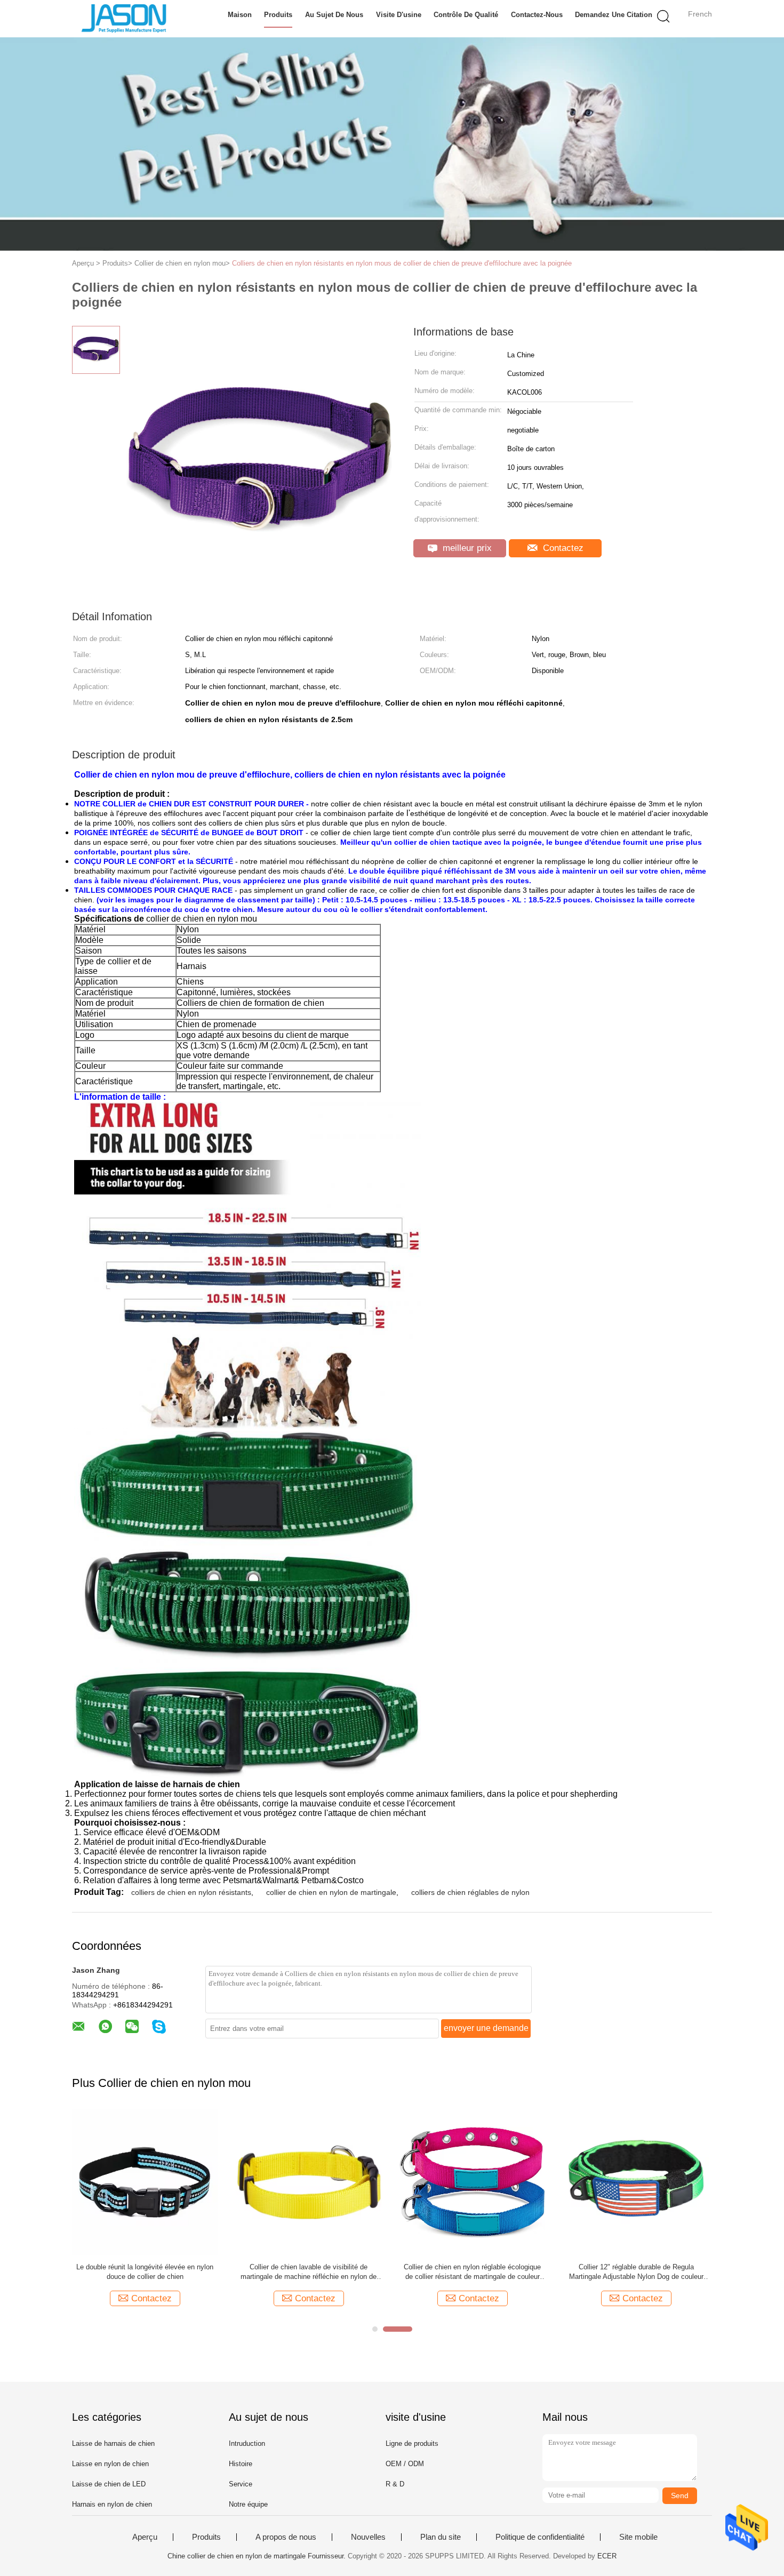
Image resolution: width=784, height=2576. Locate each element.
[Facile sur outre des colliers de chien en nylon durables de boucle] (145, 2182)
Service (241, 2484)
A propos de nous (286, 2537)
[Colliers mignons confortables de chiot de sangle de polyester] (636, 2182)
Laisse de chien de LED (109, 2484)
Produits (278, 15)
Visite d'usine (399, 15)
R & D (395, 2484)
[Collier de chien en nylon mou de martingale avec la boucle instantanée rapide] (472, 2182)
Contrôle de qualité (466, 15)
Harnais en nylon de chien (112, 2504)
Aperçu (145, 2537)
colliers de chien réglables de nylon (470, 1892)
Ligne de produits (412, 2443)
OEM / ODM (405, 2464)
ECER (607, 2556)
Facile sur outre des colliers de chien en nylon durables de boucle (145, 2272)
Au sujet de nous (334, 15)
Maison (240, 15)
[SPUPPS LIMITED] (124, 19)
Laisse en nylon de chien (110, 2464)
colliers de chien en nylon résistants (191, 1892)
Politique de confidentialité (540, 2537)
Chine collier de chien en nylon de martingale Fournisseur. (258, 2556)
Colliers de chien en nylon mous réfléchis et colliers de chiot (309, 2272)
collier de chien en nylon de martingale (331, 1892)
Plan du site (441, 2537)
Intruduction (247, 2443)
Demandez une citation (614, 15)
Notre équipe (248, 2504)
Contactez (562, 548)
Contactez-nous (537, 15)
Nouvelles (368, 2537)
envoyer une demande (486, 2028)
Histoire (241, 2464)
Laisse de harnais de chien (113, 2443)
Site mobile (638, 2537)
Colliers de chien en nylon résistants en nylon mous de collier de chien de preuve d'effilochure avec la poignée (402, 263)
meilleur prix (466, 548)
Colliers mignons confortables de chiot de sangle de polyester (636, 2272)
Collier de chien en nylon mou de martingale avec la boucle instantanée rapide (472, 2272)
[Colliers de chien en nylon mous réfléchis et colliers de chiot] (309, 2182)
